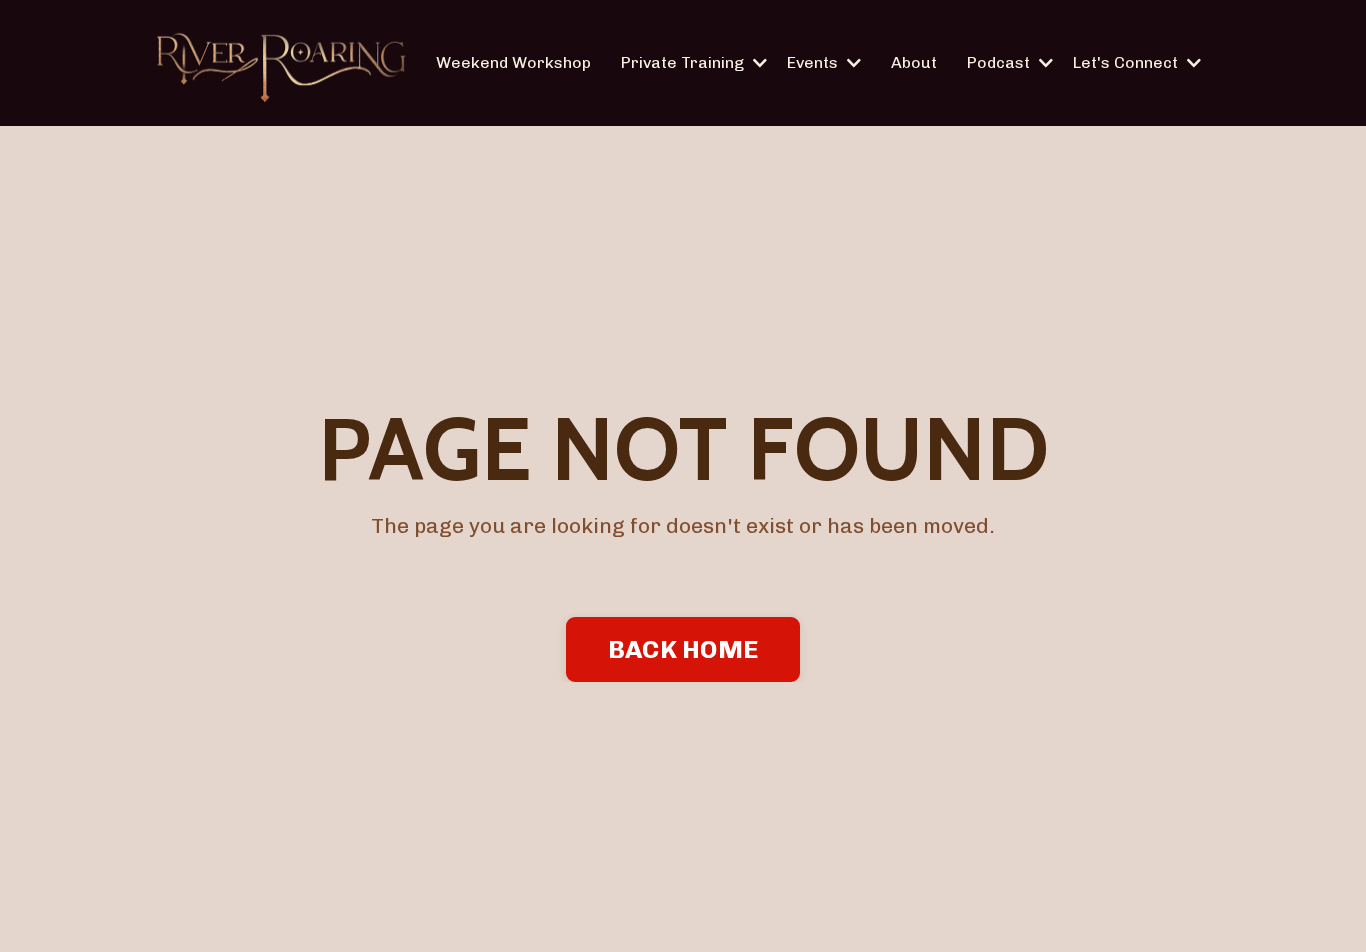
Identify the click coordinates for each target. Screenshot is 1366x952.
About (914, 62)
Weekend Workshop (513, 62)
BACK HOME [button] (683, 649)
